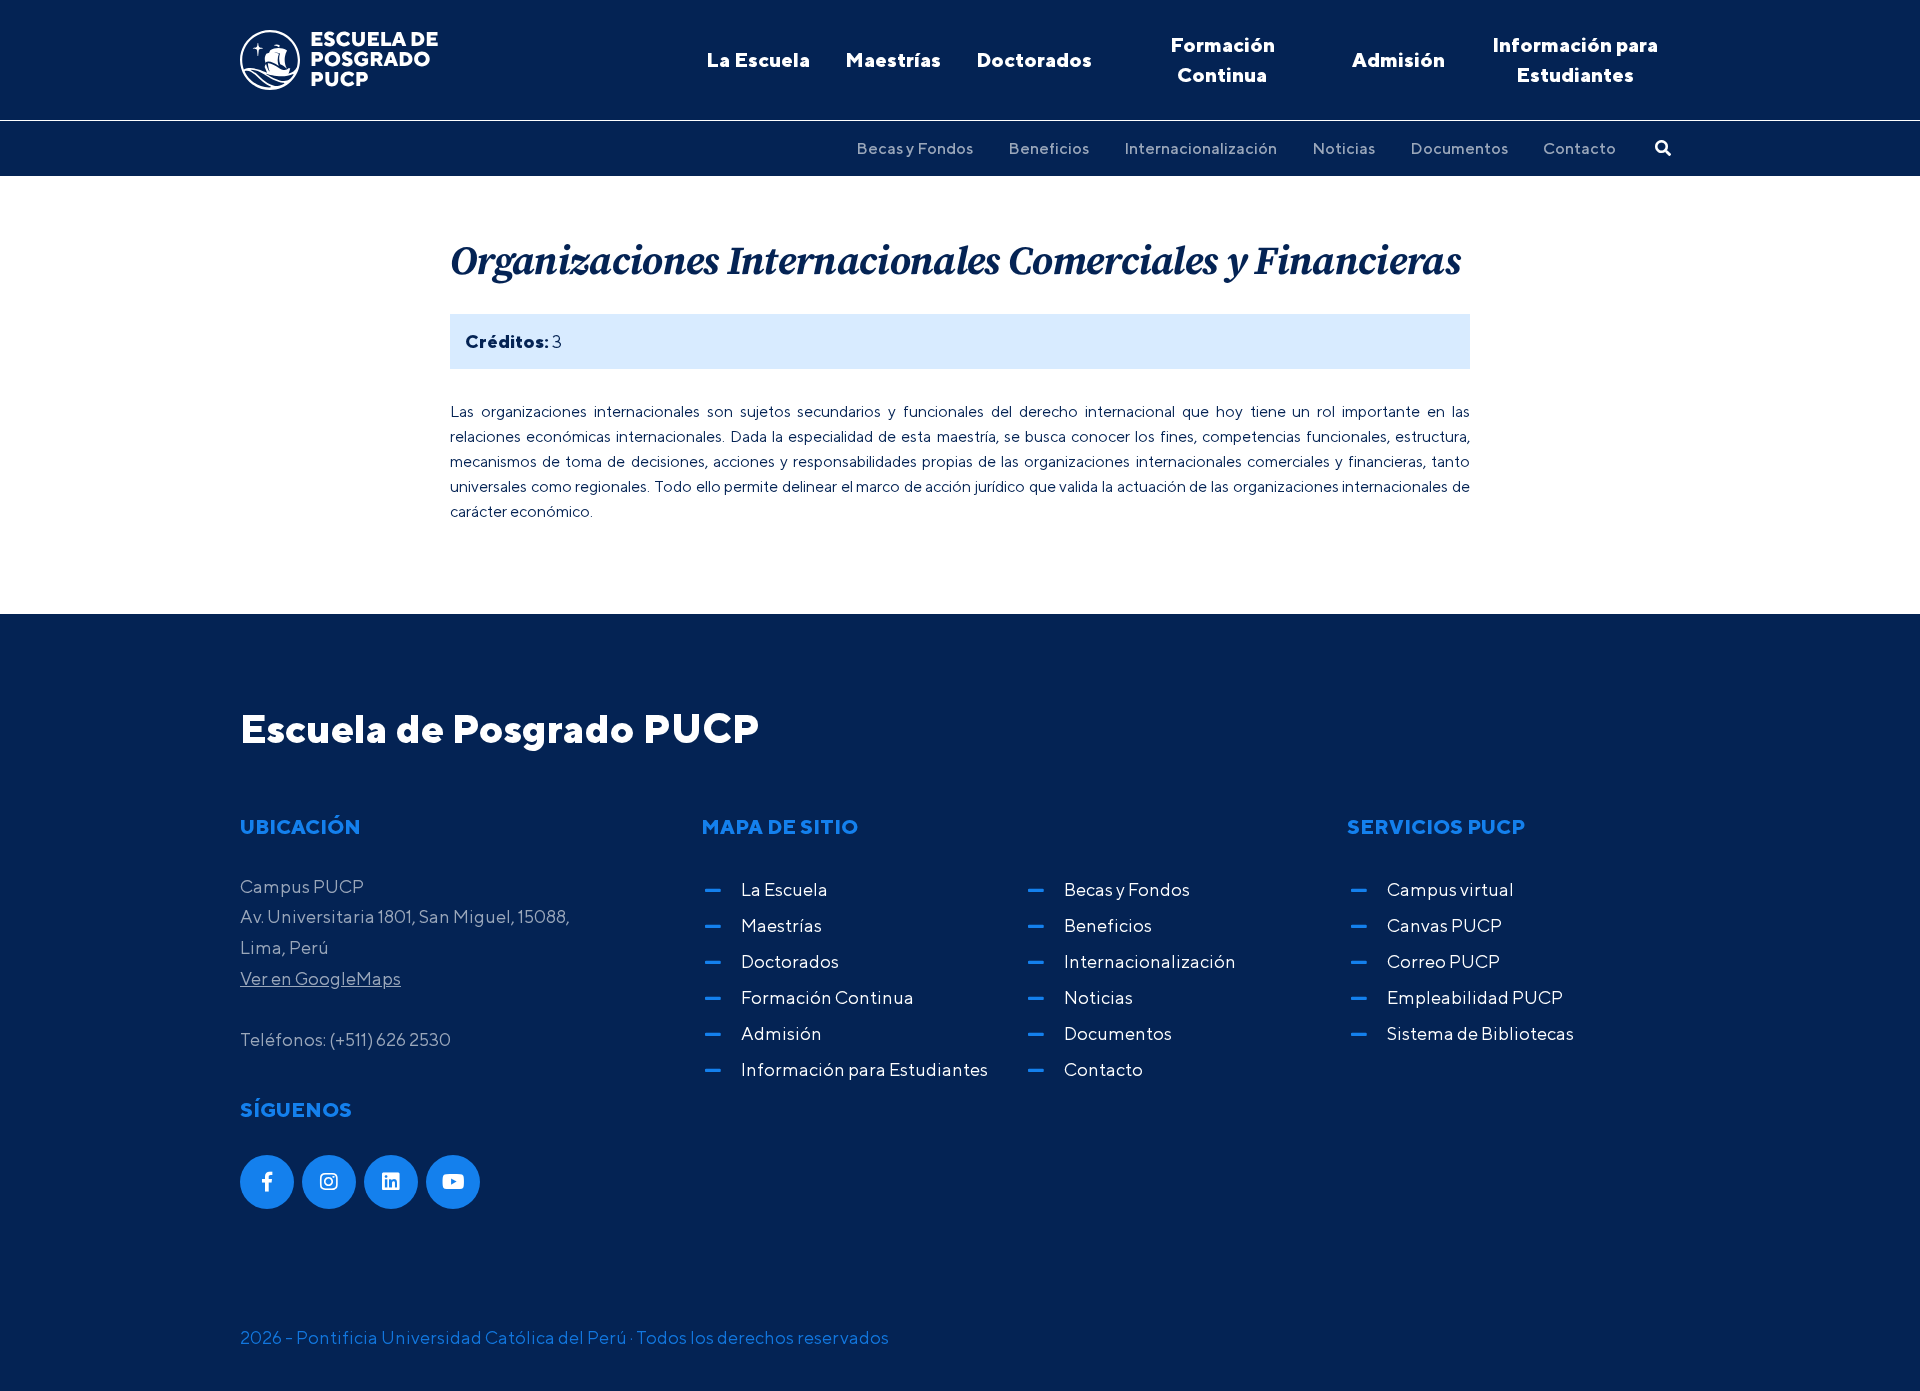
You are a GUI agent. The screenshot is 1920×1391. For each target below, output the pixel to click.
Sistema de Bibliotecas (1480, 1033)
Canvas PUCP (1444, 925)
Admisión (1398, 59)
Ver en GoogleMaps (320, 978)
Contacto (1579, 148)
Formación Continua (1222, 59)
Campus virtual (1450, 889)
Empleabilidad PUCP (1475, 997)
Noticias (1343, 148)
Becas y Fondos (914, 148)
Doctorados (1034, 59)
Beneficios (1048, 148)
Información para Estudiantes (1575, 59)
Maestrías (893, 59)
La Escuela (758, 59)
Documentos (1459, 148)
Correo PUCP (1443, 961)
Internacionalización (1200, 148)
